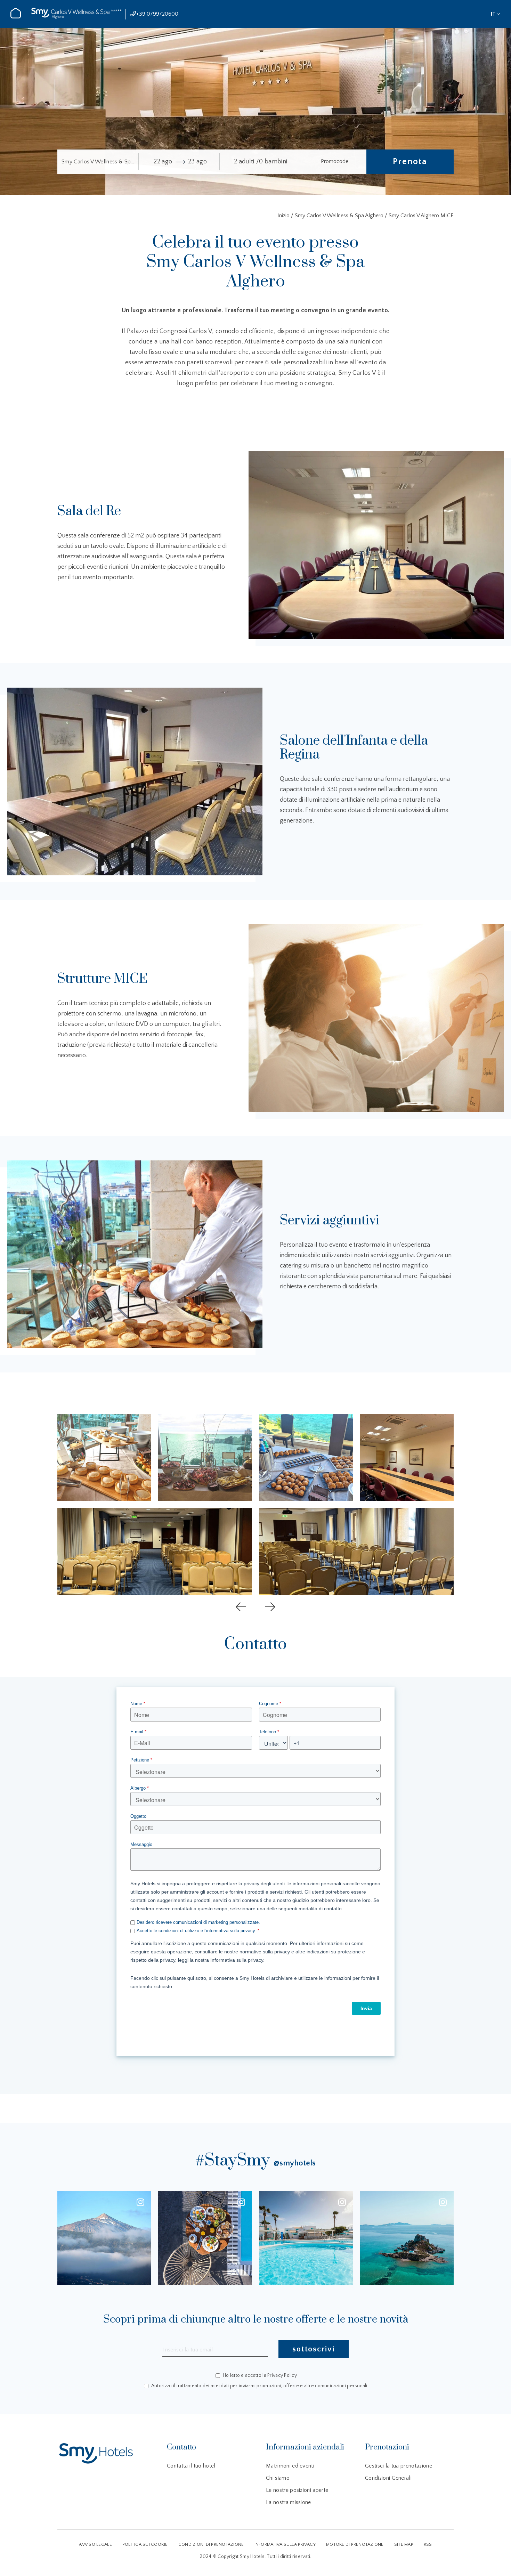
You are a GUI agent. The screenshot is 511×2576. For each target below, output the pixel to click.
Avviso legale (95, 2544)
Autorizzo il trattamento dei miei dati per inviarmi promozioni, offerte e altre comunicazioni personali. (260, 2386)
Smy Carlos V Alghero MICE (421, 216)
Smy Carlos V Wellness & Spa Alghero (339, 216)
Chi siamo (278, 2478)
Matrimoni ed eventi (290, 2466)
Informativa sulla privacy (285, 2544)
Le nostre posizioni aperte (297, 2490)
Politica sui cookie (145, 2544)
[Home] (16, 17)
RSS (428, 2544)
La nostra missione (289, 2502)
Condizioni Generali (388, 2478)
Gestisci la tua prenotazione (399, 2466)
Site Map (404, 2544)
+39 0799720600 (157, 14)
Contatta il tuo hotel (191, 2466)
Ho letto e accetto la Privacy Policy (260, 2376)
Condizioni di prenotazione (211, 2544)
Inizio (284, 216)
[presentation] (241, 1607)
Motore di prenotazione (355, 2544)
